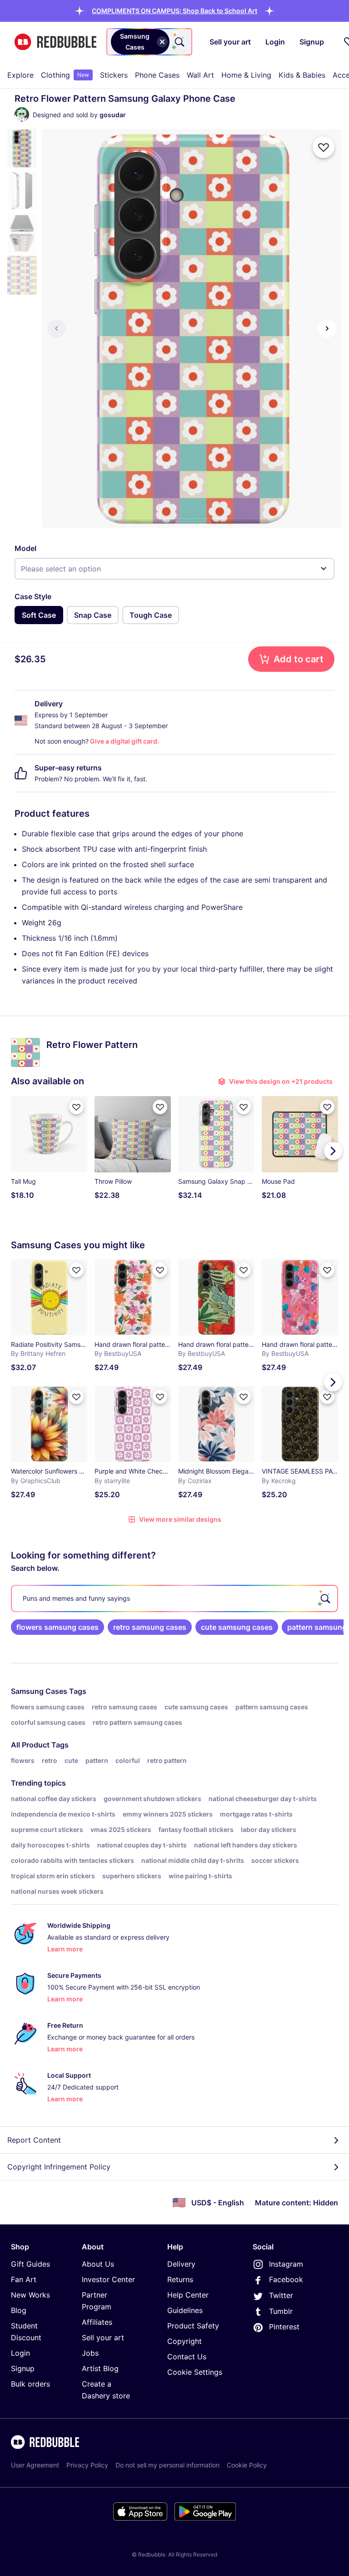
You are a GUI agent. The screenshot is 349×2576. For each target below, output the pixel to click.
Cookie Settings (195, 2372)
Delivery (181, 2264)
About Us (98, 2264)
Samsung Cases (39, 1691)
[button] (174, 11)
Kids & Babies (302, 75)
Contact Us (187, 2357)
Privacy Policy (87, 2465)
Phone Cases (157, 75)
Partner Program (97, 2301)
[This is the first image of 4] (56, 328)
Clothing (65, 75)
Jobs (90, 2353)
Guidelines (185, 2310)
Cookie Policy (247, 2465)
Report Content (34, 2140)
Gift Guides (30, 2264)
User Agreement (35, 2465)
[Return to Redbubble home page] (55, 42)
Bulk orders (30, 2384)
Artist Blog (100, 2368)
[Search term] (179, 42)
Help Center (188, 2295)
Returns (180, 2279)
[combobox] (149, 42)
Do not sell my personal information (167, 2465)
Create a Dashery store (106, 2390)
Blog (19, 2310)
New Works (30, 2295)
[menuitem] (20, 75)
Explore (20, 75)
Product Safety (193, 2326)
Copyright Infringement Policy (59, 2167)
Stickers (114, 75)
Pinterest (284, 2327)
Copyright (184, 2341)
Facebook (286, 2279)
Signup (23, 2368)
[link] (57, 1627)
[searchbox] (174, 1598)
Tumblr (281, 2311)
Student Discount (26, 2332)
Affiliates (97, 2322)
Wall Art (200, 75)
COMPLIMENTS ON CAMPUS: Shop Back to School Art (174, 11)
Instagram (286, 2264)
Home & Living (246, 75)
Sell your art (103, 2338)
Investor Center (108, 2279)
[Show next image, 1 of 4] (327, 328)
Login (20, 2353)
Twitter (281, 2295)
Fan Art (24, 2279)
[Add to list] (324, 147)
